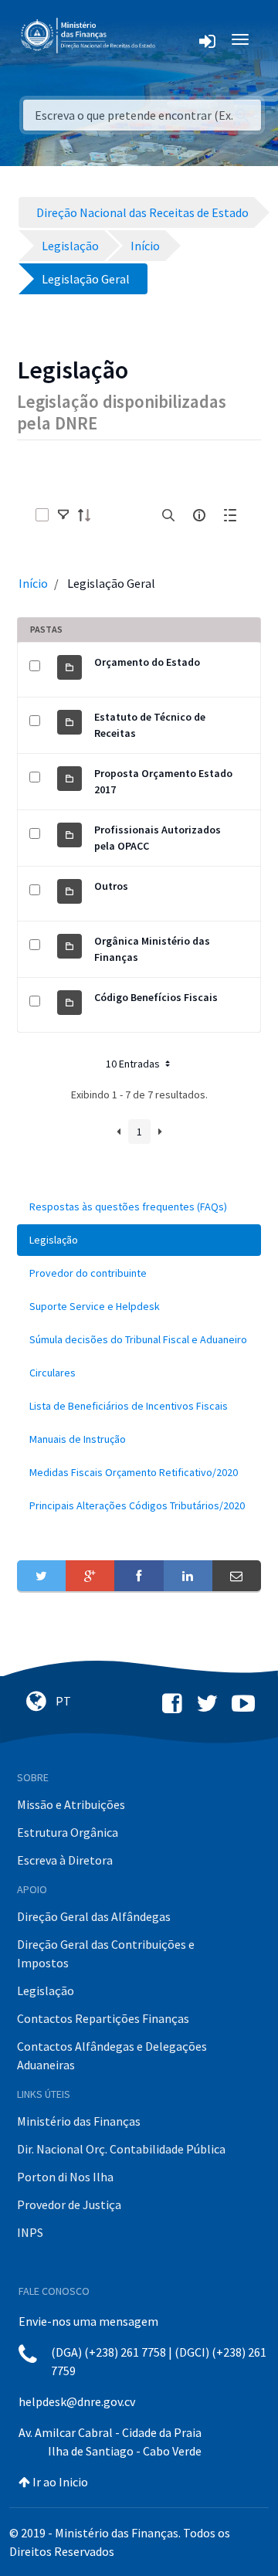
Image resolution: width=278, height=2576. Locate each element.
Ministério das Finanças (79, 2121)
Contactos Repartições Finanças (103, 2018)
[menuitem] (139, 1207)
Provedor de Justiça (69, 2204)
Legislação (46, 1991)
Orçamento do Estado (147, 662)
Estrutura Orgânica (68, 1832)
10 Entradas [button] (134, 1064)
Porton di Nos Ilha (65, 2177)
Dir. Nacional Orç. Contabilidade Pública (121, 2149)
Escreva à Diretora (65, 1860)
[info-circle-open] (199, 515)
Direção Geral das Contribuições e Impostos (106, 1953)
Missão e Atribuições (71, 1804)
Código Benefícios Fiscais (156, 997)
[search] (168, 515)
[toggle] (63, 515)
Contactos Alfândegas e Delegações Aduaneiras (112, 2055)
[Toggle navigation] (179, 39)
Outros (111, 886)
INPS (30, 2232)
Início (33, 583)
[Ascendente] (89, 515)
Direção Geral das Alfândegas (94, 1916)
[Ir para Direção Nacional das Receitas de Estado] (90, 36)
